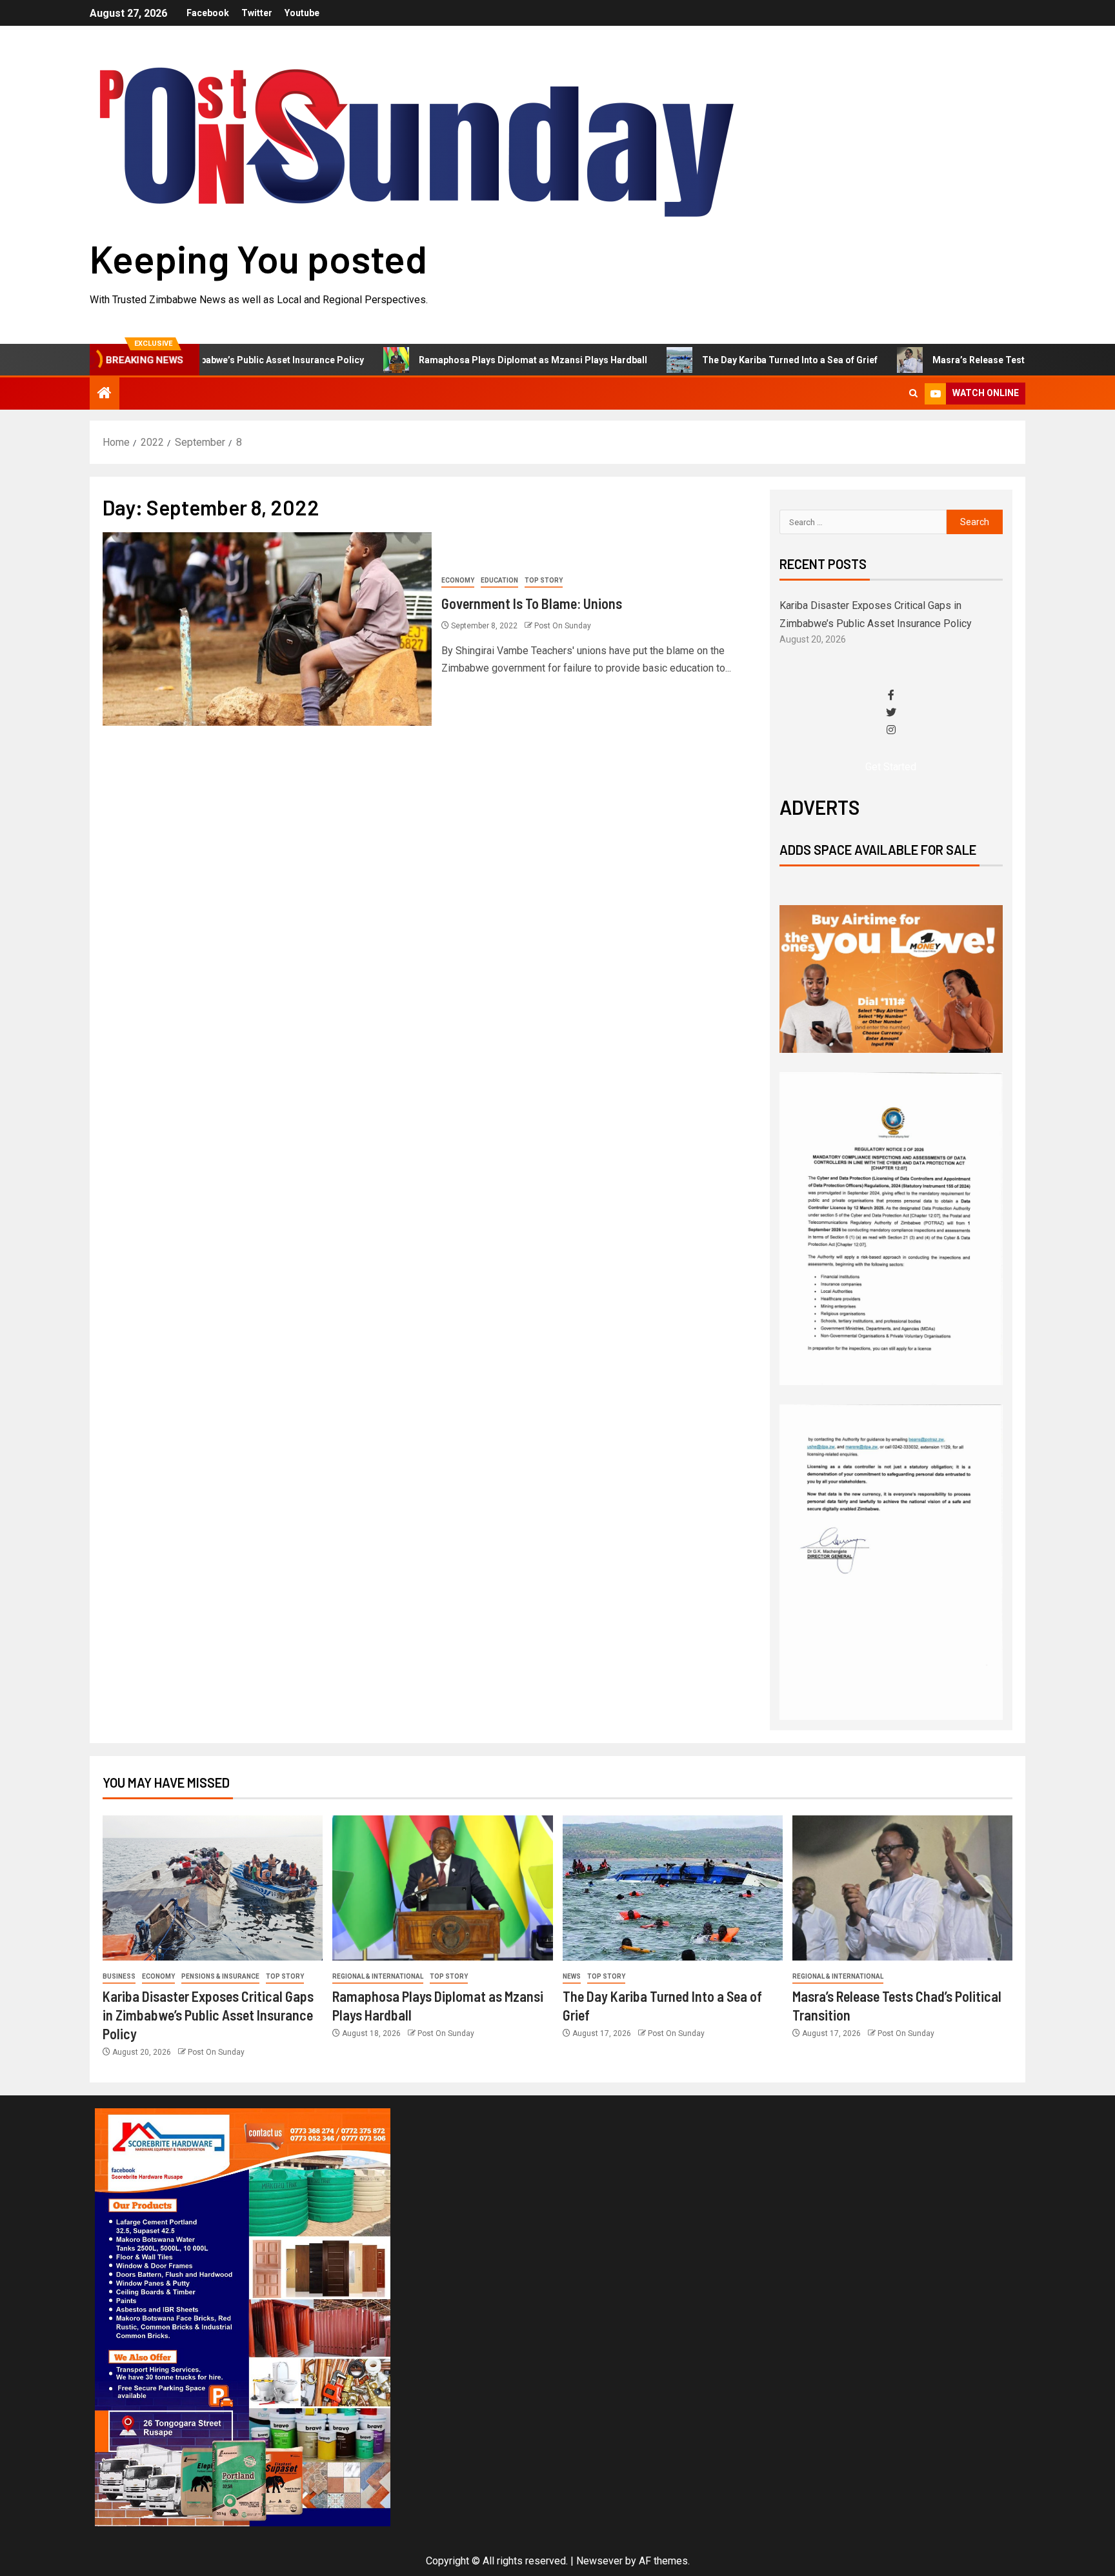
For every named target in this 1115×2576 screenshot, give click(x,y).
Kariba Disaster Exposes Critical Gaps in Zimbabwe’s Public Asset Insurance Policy (208, 2015)
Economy (458, 580)
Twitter (257, 13)
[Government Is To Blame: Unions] (267, 629)
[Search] (913, 394)
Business (119, 1976)
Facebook (208, 13)
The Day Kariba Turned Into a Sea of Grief (713, 360)
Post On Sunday (563, 626)
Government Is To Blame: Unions (532, 603)
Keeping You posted (258, 258)
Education (499, 580)
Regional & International (378, 1976)
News (572, 1976)
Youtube (302, 13)
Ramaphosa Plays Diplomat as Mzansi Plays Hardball (456, 360)
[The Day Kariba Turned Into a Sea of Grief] (673, 1888)
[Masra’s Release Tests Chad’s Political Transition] (902, 1888)
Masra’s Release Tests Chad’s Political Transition (963, 360)
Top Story (544, 580)
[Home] (105, 394)
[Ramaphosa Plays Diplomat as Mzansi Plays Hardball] (442, 1888)
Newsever (599, 2561)
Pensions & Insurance (220, 1976)
